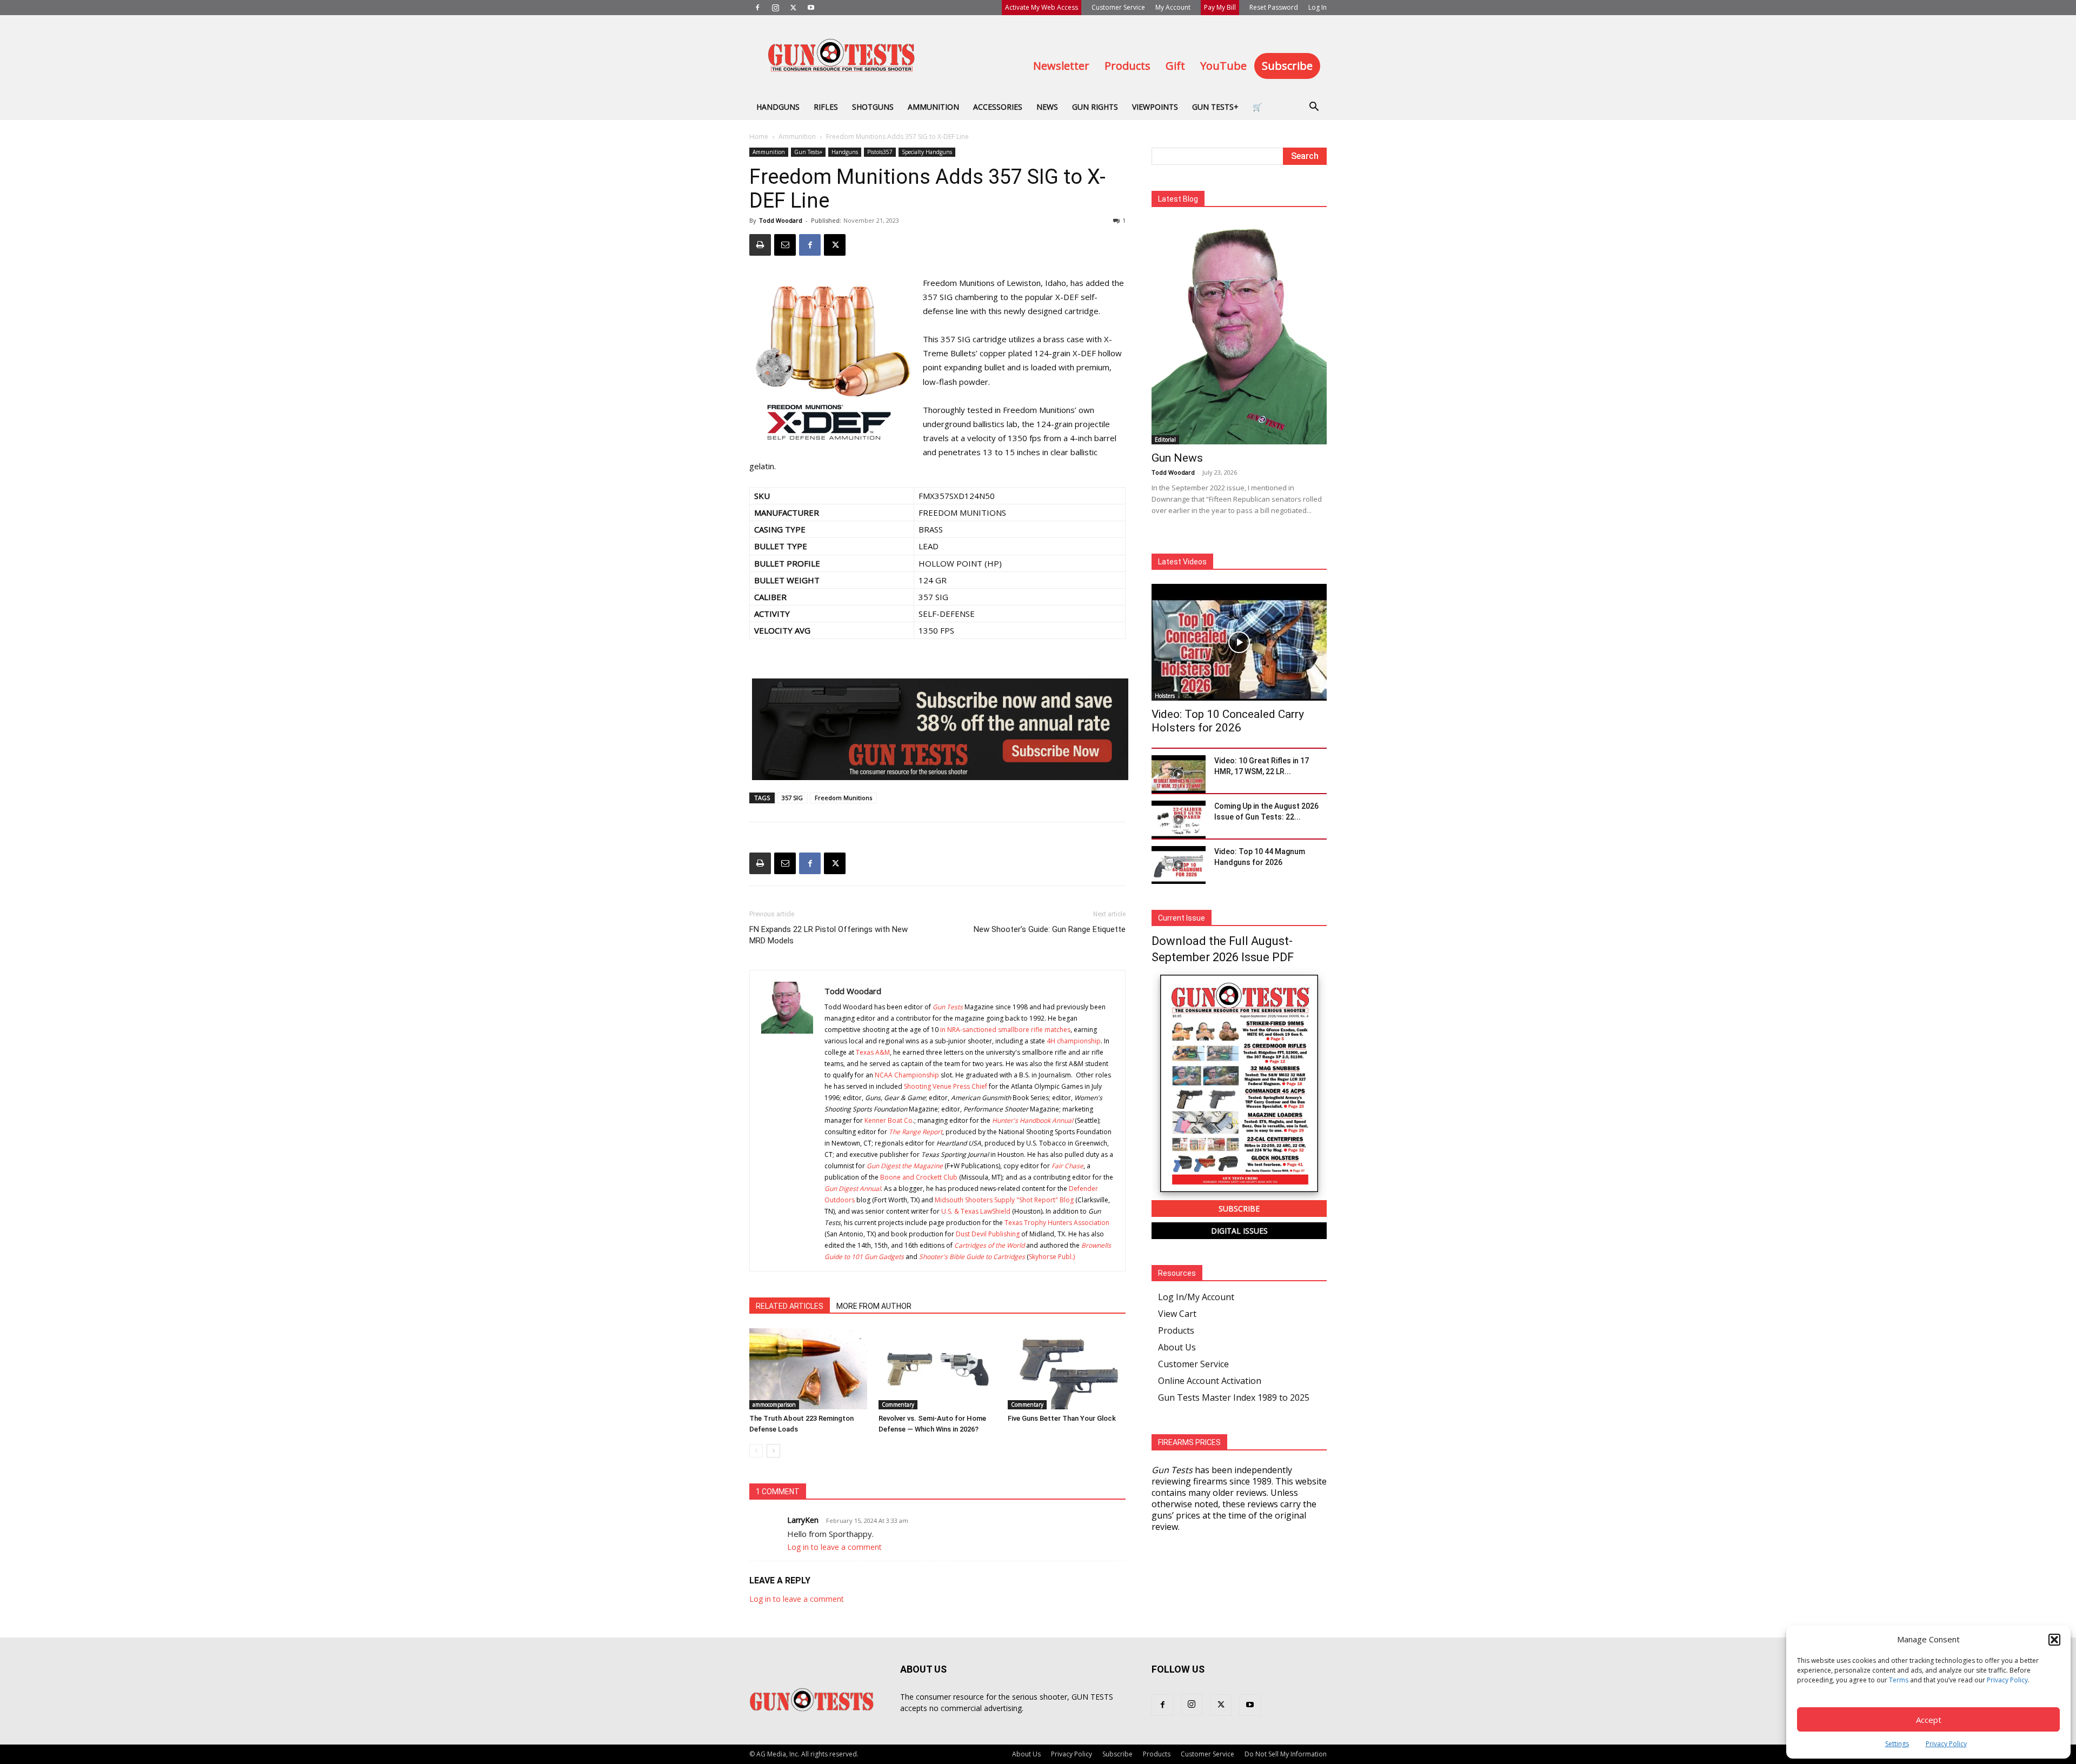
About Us (1177, 1347)
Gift (1175, 66)
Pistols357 (880, 152)
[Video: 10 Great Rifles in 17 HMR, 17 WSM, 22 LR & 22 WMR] (1179, 774)
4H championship (1074, 1041)
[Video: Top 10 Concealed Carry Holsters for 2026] (1239, 642)
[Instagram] (775, 8)
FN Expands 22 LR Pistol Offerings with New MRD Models (829, 935)
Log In (1318, 7)
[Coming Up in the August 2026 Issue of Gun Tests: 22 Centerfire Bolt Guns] (1179, 820)
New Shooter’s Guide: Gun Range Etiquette (1050, 929)
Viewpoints (1155, 107)
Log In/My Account (1196, 1297)
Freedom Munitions (843, 798)
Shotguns (873, 107)
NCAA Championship (907, 1075)
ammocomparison (774, 1404)
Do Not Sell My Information (1286, 1754)
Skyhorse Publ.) (1052, 1257)
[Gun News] (1239, 333)
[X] (793, 8)
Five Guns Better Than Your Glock (1062, 1418)
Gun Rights (1095, 107)
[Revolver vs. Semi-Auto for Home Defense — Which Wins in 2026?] (937, 1369)
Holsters (1165, 696)
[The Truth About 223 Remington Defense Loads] (808, 1369)
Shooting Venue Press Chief (946, 1086)
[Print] (760, 245)
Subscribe (1287, 66)
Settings (1897, 1744)
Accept (1929, 1720)
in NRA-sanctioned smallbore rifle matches (1005, 1030)
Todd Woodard (781, 220)
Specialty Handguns (927, 152)
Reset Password (1274, 7)
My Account (1173, 7)
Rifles (826, 107)
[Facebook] (757, 8)
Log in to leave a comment (834, 1547)
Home (759, 137)
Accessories (998, 107)
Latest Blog (1178, 199)
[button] (2054, 1640)
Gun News (1177, 458)
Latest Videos (1182, 562)
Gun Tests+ (1215, 107)
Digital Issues (1239, 1231)
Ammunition (933, 107)
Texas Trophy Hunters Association (1057, 1223)
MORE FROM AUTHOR (874, 1306)
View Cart (1177, 1314)
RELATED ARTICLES (790, 1306)
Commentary (898, 1404)
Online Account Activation (1210, 1381)
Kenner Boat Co (889, 1120)
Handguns (778, 107)
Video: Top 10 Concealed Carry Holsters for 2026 (1228, 721)
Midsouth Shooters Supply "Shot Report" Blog (1004, 1200)
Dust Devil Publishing (988, 1234)
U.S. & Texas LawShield (976, 1211)
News (1047, 107)
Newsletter (1061, 66)
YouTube (1223, 66)
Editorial (1165, 440)
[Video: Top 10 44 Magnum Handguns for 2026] (1179, 865)
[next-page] (773, 1451)
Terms (1899, 1680)
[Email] (785, 245)
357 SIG (792, 798)
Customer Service (1118, 7)
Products (1127, 66)
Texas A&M (873, 1052)
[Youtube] (811, 8)
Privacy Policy (2007, 1680)
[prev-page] (756, 1451)
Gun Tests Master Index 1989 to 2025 (1234, 1397)
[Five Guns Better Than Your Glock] (1067, 1369)
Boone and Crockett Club (919, 1177)
